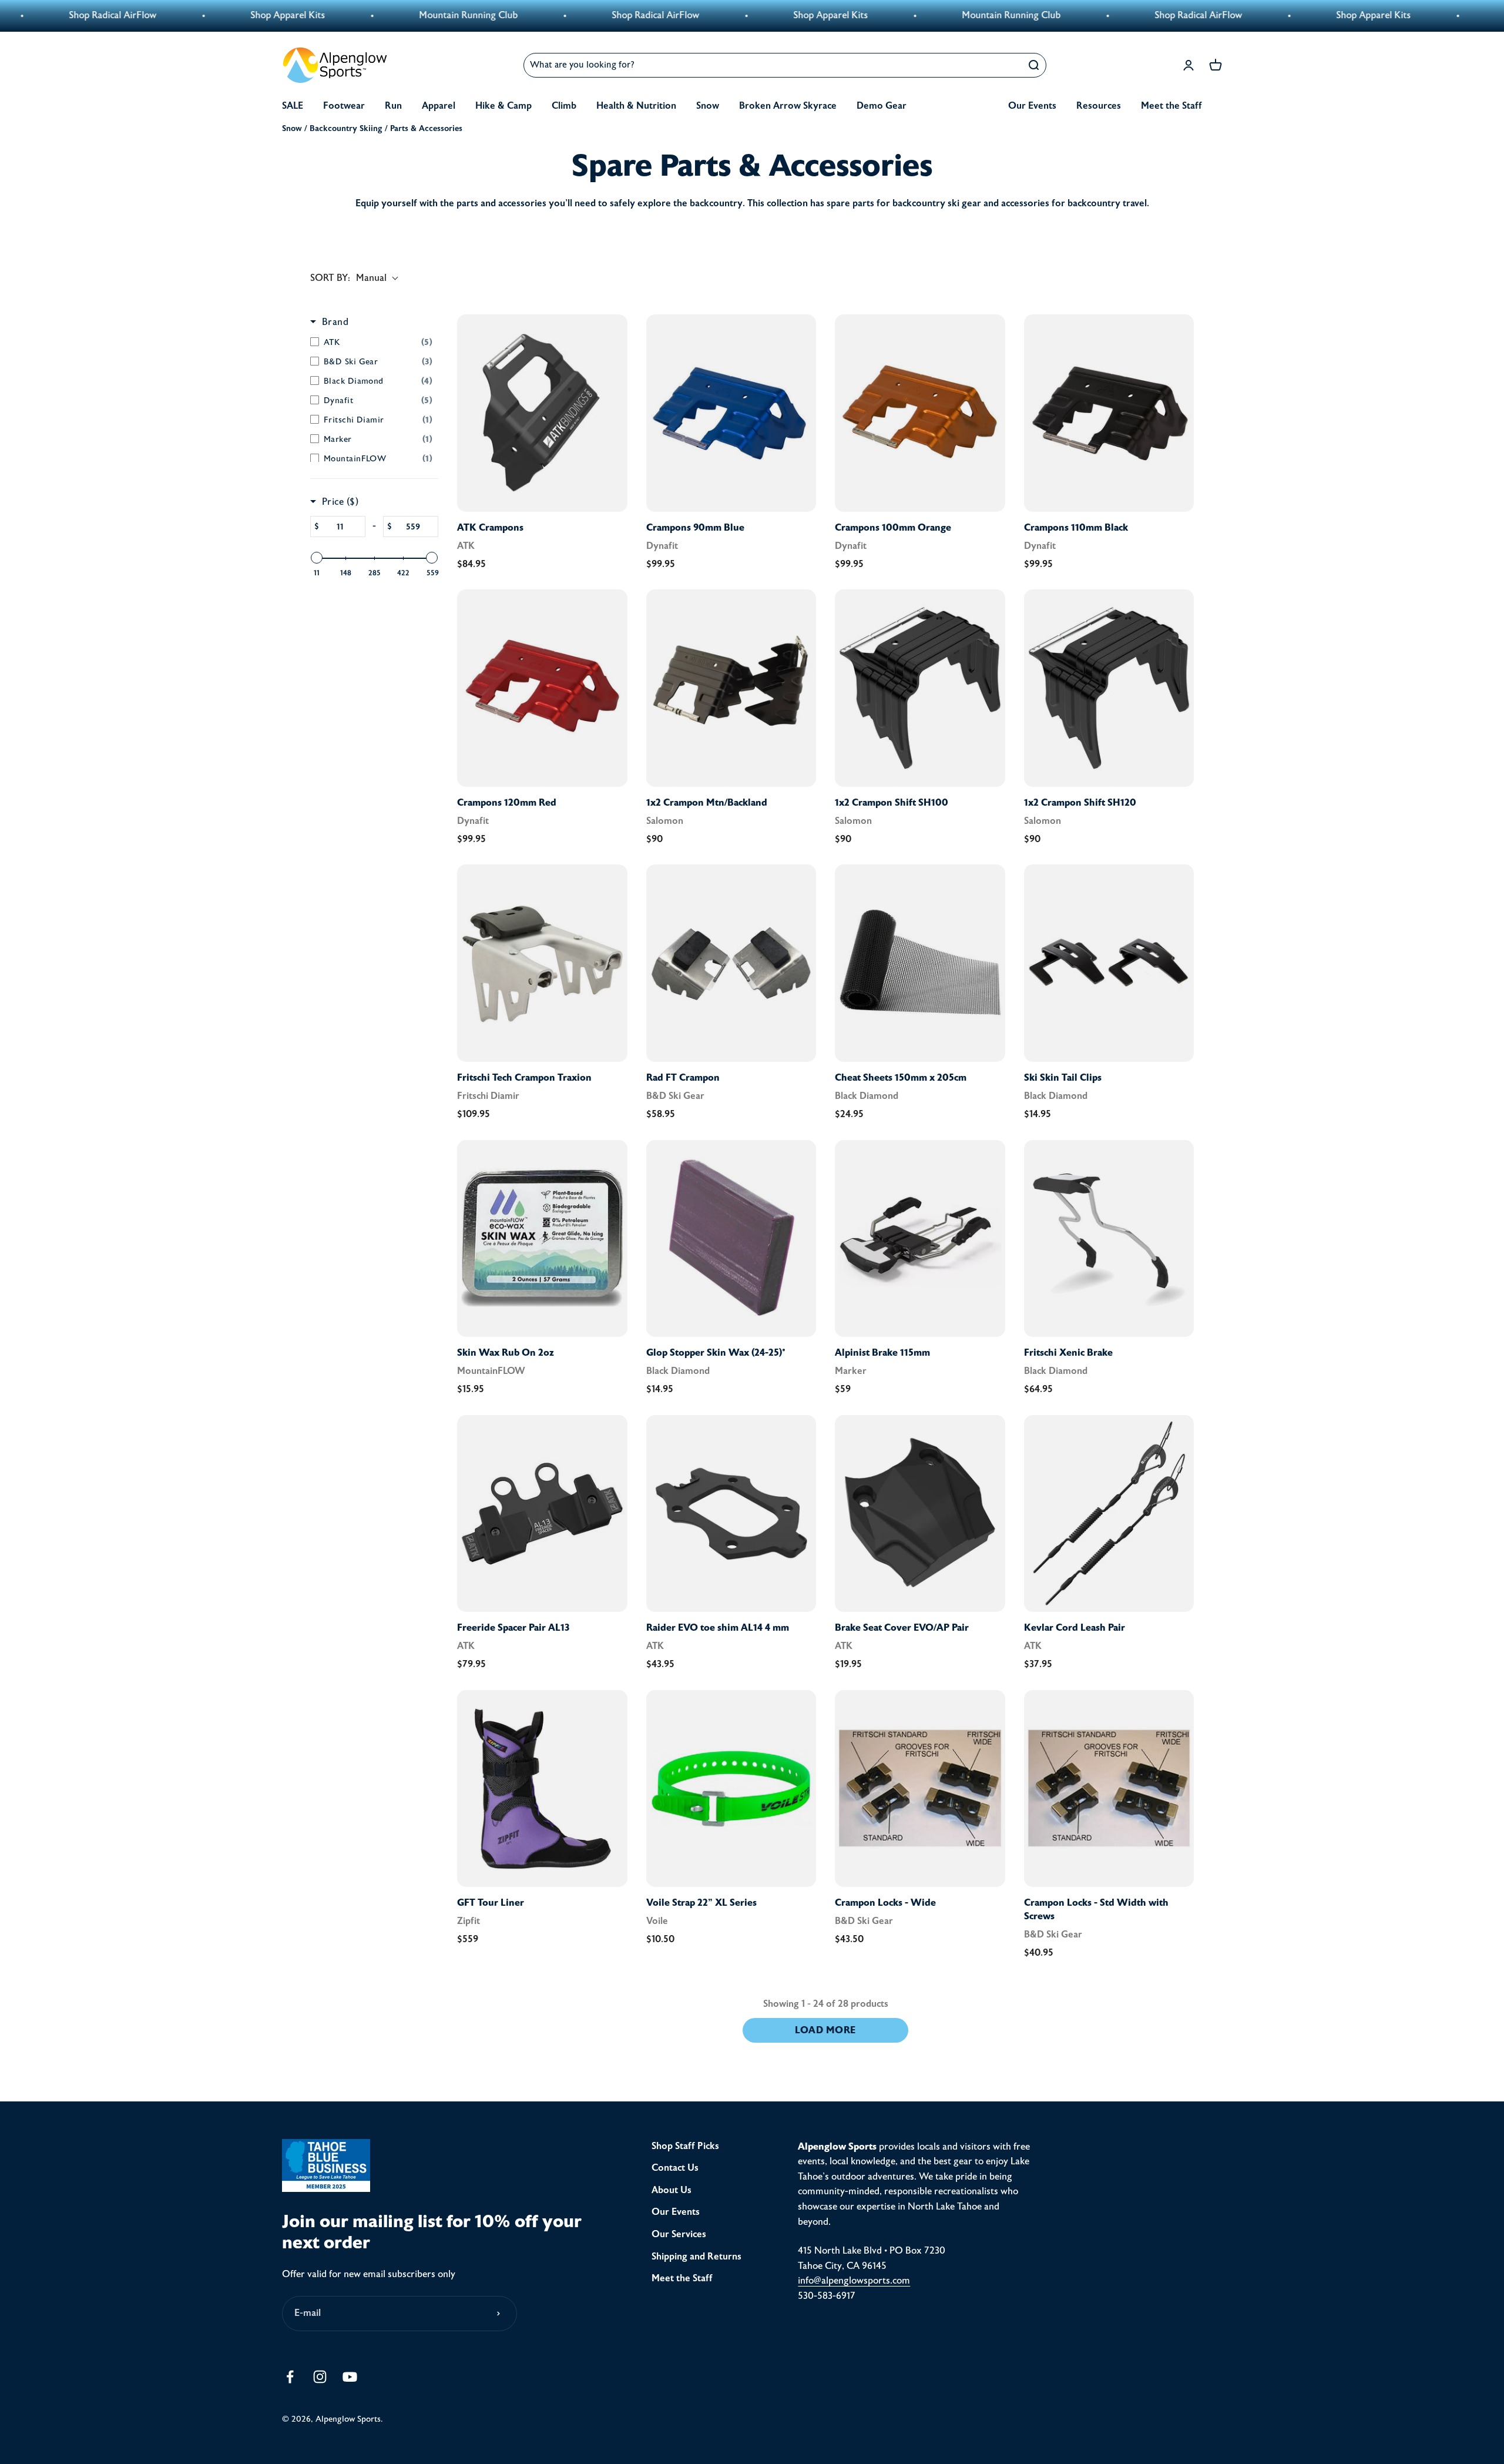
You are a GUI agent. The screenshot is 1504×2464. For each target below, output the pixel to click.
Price (340, 502)
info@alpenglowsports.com (854, 2281)
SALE (293, 106)
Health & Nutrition (636, 106)
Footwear (344, 106)
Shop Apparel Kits (94, 15)
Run (393, 106)
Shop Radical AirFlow (461, 15)
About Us (672, 2190)
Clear (1005, 65)
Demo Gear (882, 106)
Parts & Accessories (426, 128)
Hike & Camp (503, 106)
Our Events (1032, 106)
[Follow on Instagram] (320, 2377)
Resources (1099, 106)
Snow (708, 106)
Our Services (679, 2234)
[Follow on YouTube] (350, 2377)
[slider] (317, 558)
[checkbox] (371, 342)
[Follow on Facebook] (290, 2377)
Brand (335, 322)
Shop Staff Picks (685, 2146)
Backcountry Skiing (346, 128)
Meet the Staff (1171, 106)
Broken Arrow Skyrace (788, 106)
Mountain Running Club (274, 15)
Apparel (439, 106)
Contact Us (675, 2168)
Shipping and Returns (696, 2257)
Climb (564, 106)
